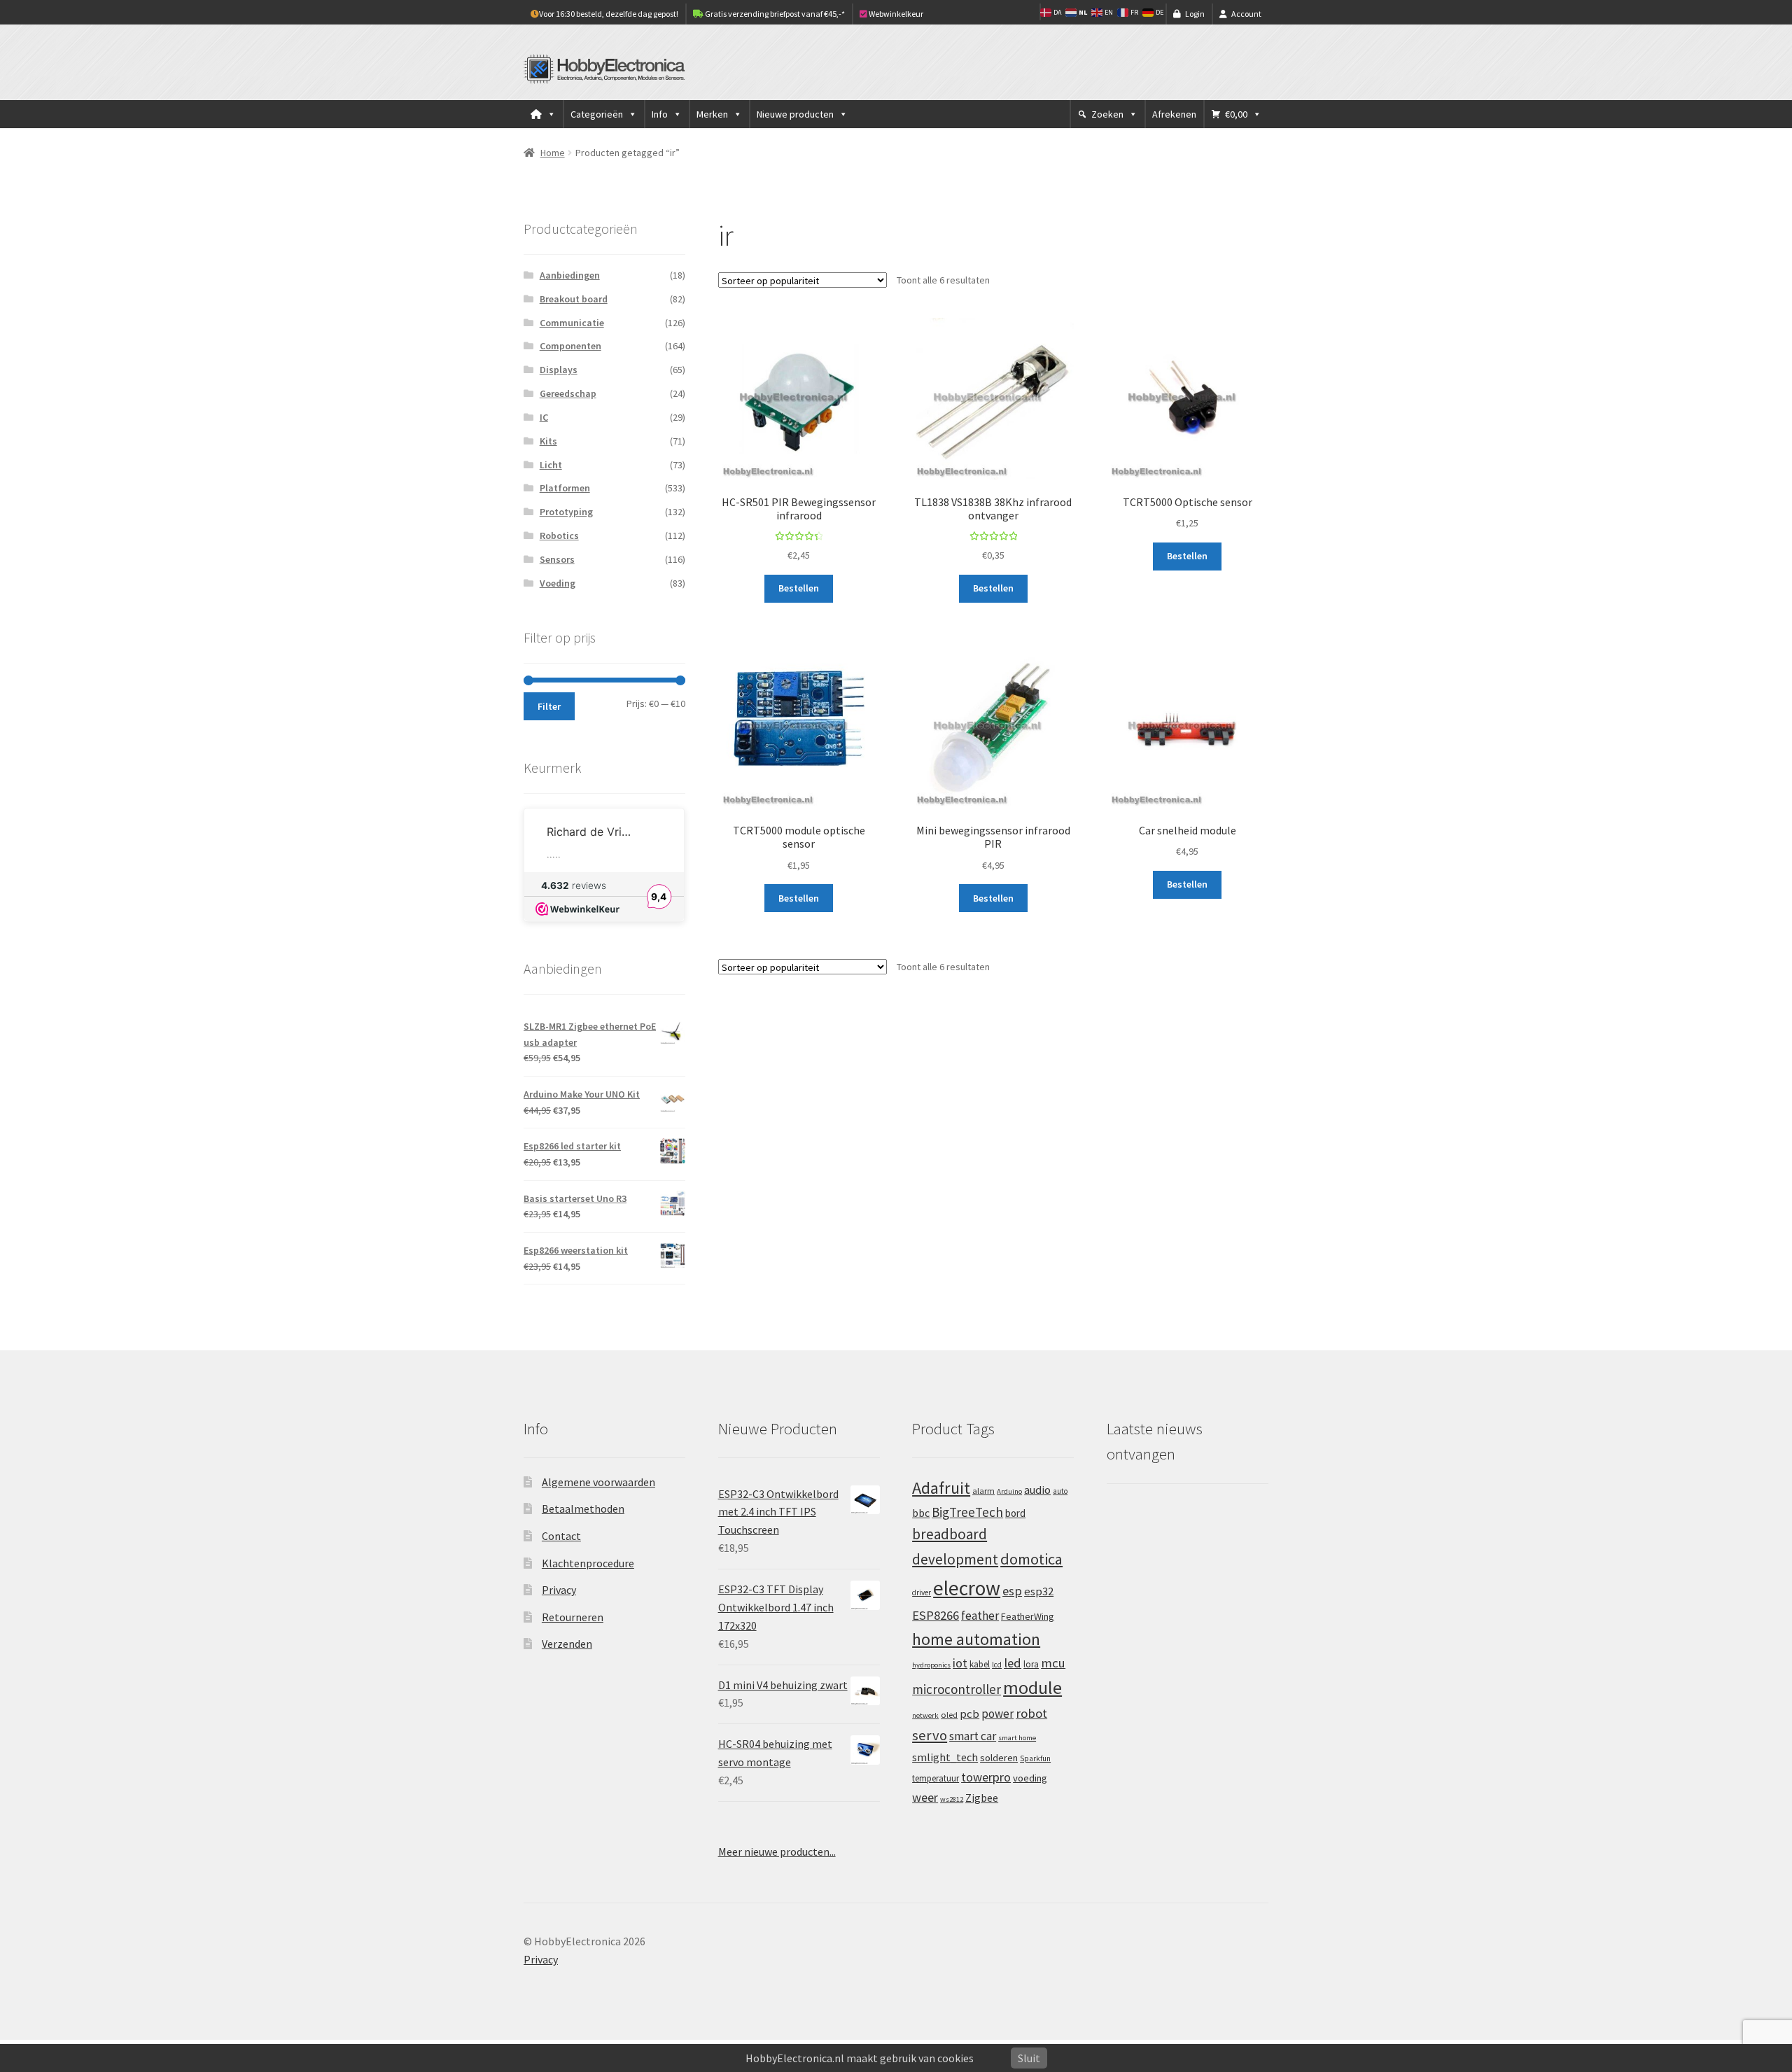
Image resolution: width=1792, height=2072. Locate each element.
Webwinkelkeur (895, 14)
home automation (976, 1639)
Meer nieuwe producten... (777, 1851)
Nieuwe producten (795, 114)
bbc (921, 1513)
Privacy (559, 1590)
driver (922, 1592)
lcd (997, 1665)
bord (1015, 1513)
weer (925, 1797)
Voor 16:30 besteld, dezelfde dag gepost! (609, 14)
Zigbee (982, 1798)
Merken (712, 114)
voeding (1030, 1778)
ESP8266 (936, 1615)
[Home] (543, 114)
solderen (999, 1758)
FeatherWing (1028, 1616)
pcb (969, 1714)
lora (1031, 1664)
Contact (561, 1536)
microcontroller (957, 1689)
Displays (559, 370)
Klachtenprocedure (588, 1563)
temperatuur (936, 1778)
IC (544, 417)
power (997, 1714)
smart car (973, 1736)
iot (960, 1663)
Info (660, 114)
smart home (1017, 1738)
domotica (1031, 1559)
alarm (983, 1491)
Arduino (1009, 1491)
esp (1012, 1591)
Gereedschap (568, 393)
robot (1031, 1713)
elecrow (967, 1588)
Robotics (559, 535)
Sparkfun (1035, 1758)
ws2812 (952, 1799)
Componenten (570, 346)
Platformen (565, 488)
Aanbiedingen (570, 275)
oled (949, 1715)
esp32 (1039, 1591)
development (955, 1559)
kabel (980, 1664)
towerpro (986, 1777)
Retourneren (573, 1617)
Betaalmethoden (583, 1508)
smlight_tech (945, 1757)
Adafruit (941, 1488)
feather (980, 1616)
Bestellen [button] (799, 588)
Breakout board (574, 299)
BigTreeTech (967, 1512)
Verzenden (567, 1644)
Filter (549, 706)
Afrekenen (1174, 114)
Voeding (558, 583)
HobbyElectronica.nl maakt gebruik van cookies (860, 2058)
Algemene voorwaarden (598, 1482)
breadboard (950, 1534)
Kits (548, 441)
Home (553, 153)
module (1032, 1688)
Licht (551, 465)
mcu (1053, 1663)
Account (1246, 14)
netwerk (925, 1715)
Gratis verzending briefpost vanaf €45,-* (774, 14)
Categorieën (597, 114)
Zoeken (1107, 114)
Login (1195, 14)
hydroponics (931, 1665)
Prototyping (566, 512)
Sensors (557, 559)
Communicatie (572, 323)
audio (1037, 1490)
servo (930, 1735)
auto (1060, 1491)
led (1013, 1663)
